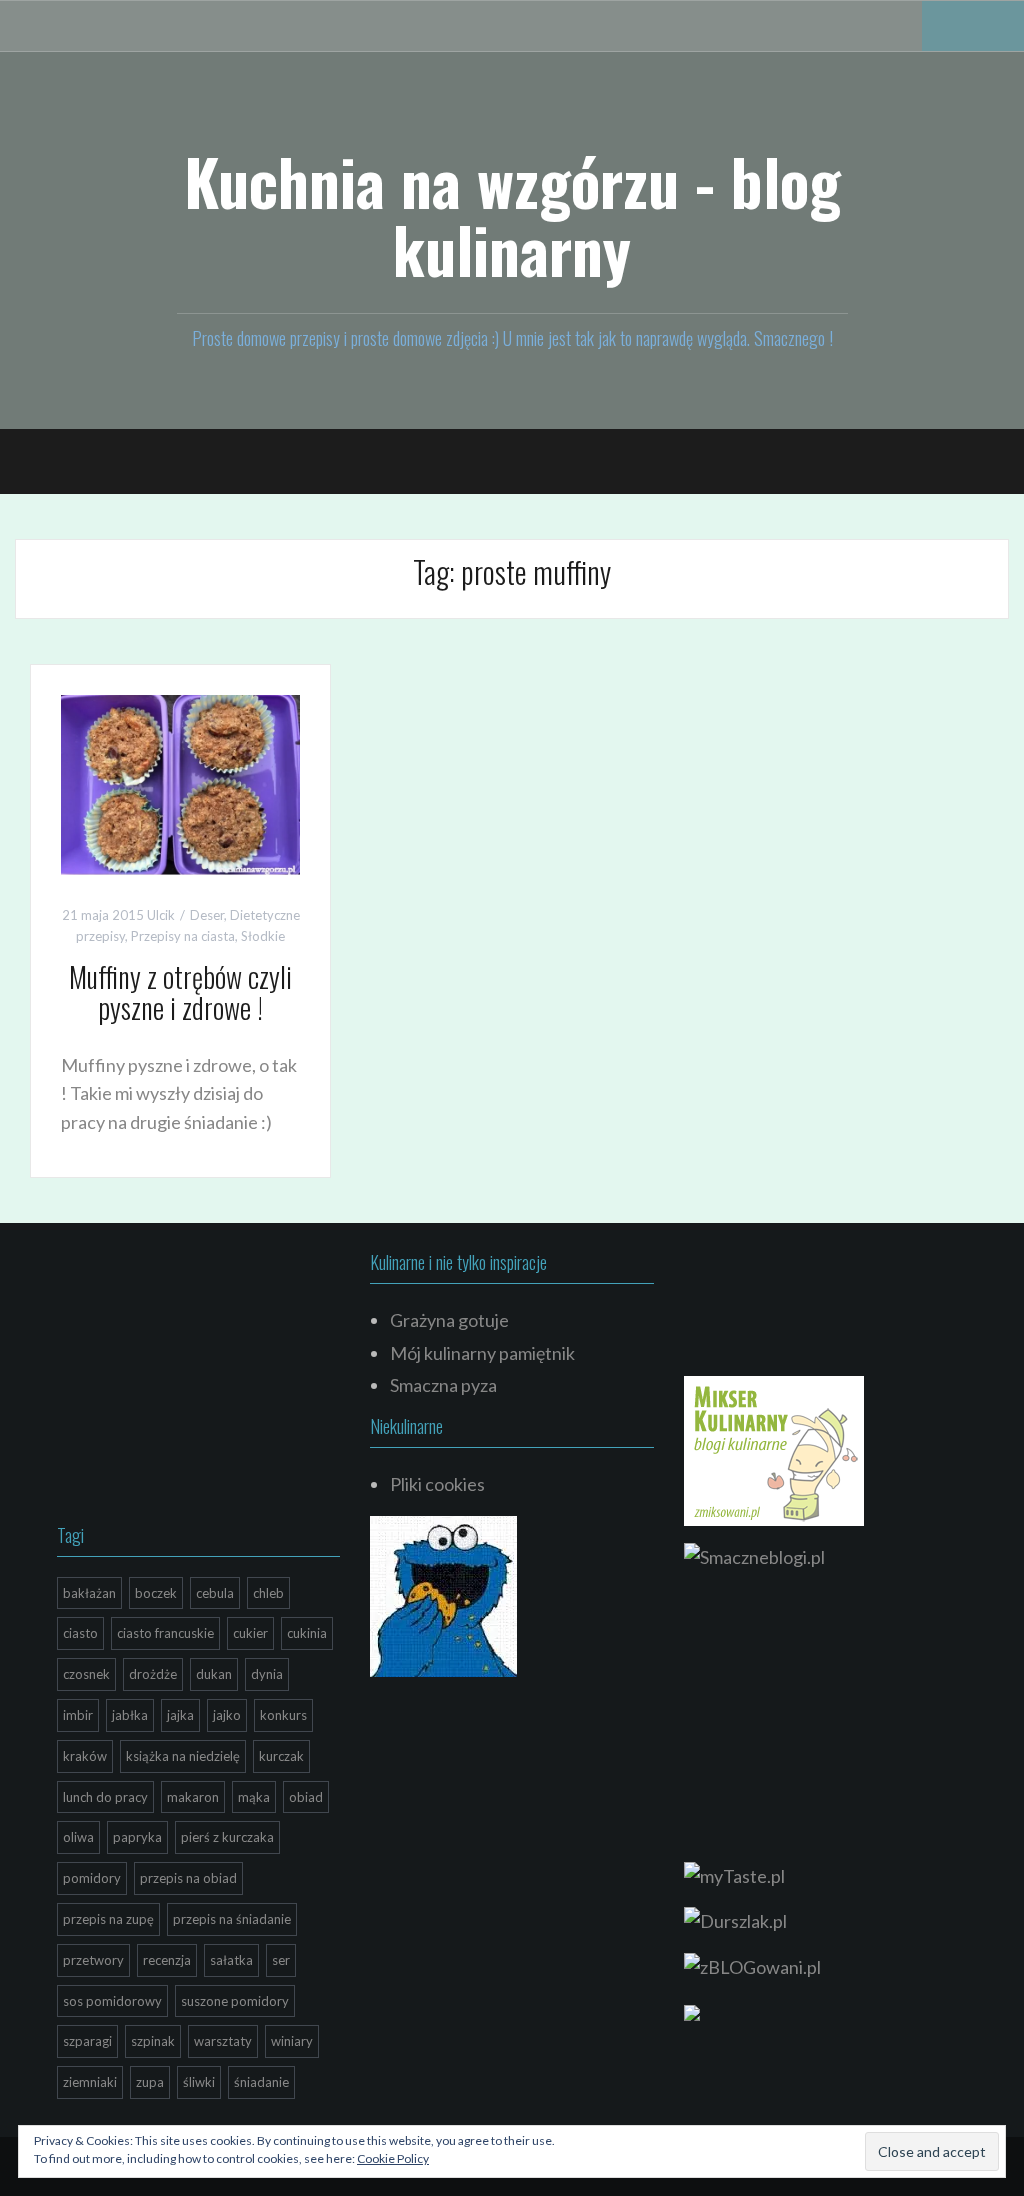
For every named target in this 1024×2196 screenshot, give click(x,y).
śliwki (199, 2082)
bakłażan (89, 1593)
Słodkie (263, 936)
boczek (156, 1593)
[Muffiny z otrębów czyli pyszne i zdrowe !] (180, 783)
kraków (85, 1756)
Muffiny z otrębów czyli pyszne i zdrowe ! (180, 992)
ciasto (80, 1633)
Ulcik (161, 915)
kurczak (281, 1756)
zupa (150, 2082)
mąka (254, 1797)
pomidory (92, 1878)
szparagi (87, 2041)
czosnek (86, 1674)
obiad (306, 1797)
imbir (78, 1715)
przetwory (93, 1960)
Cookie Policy (393, 2158)
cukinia (307, 1633)
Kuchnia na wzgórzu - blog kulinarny (512, 215)
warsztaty (223, 2041)
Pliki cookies (437, 1484)
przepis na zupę (108, 1919)
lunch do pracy (105, 1797)
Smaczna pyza (443, 1385)
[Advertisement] (207, 1378)
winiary (292, 2041)
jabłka (130, 1715)
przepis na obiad (188, 1878)
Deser (207, 915)
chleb (268, 1593)
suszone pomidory (235, 2001)
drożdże (153, 1674)
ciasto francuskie (165, 1633)
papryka (137, 1837)
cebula (215, 1593)
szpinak (153, 2041)
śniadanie (261, 2082)
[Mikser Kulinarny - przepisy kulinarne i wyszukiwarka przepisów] (774, 1448)
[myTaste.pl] (734, 1873)
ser (281, 1960)
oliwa (78, 1837)
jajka (180, 1715)
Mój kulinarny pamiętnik (482, 1353)
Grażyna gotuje (449, 1320)
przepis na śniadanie (232, 1919)
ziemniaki (90, 2082)
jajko (227, 1715)
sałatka (231, 1960)
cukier (250, 1633)
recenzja (167, 1960)
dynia (267, 1674)
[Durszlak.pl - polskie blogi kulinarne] (735, 1919)
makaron (193, 1797)
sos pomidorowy (112, 2001)
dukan (214, 1674)
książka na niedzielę (183, 1756)
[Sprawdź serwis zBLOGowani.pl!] (752, 1965)
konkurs (283, 1715)
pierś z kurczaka (227, 1837)
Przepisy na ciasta (183, 936)
